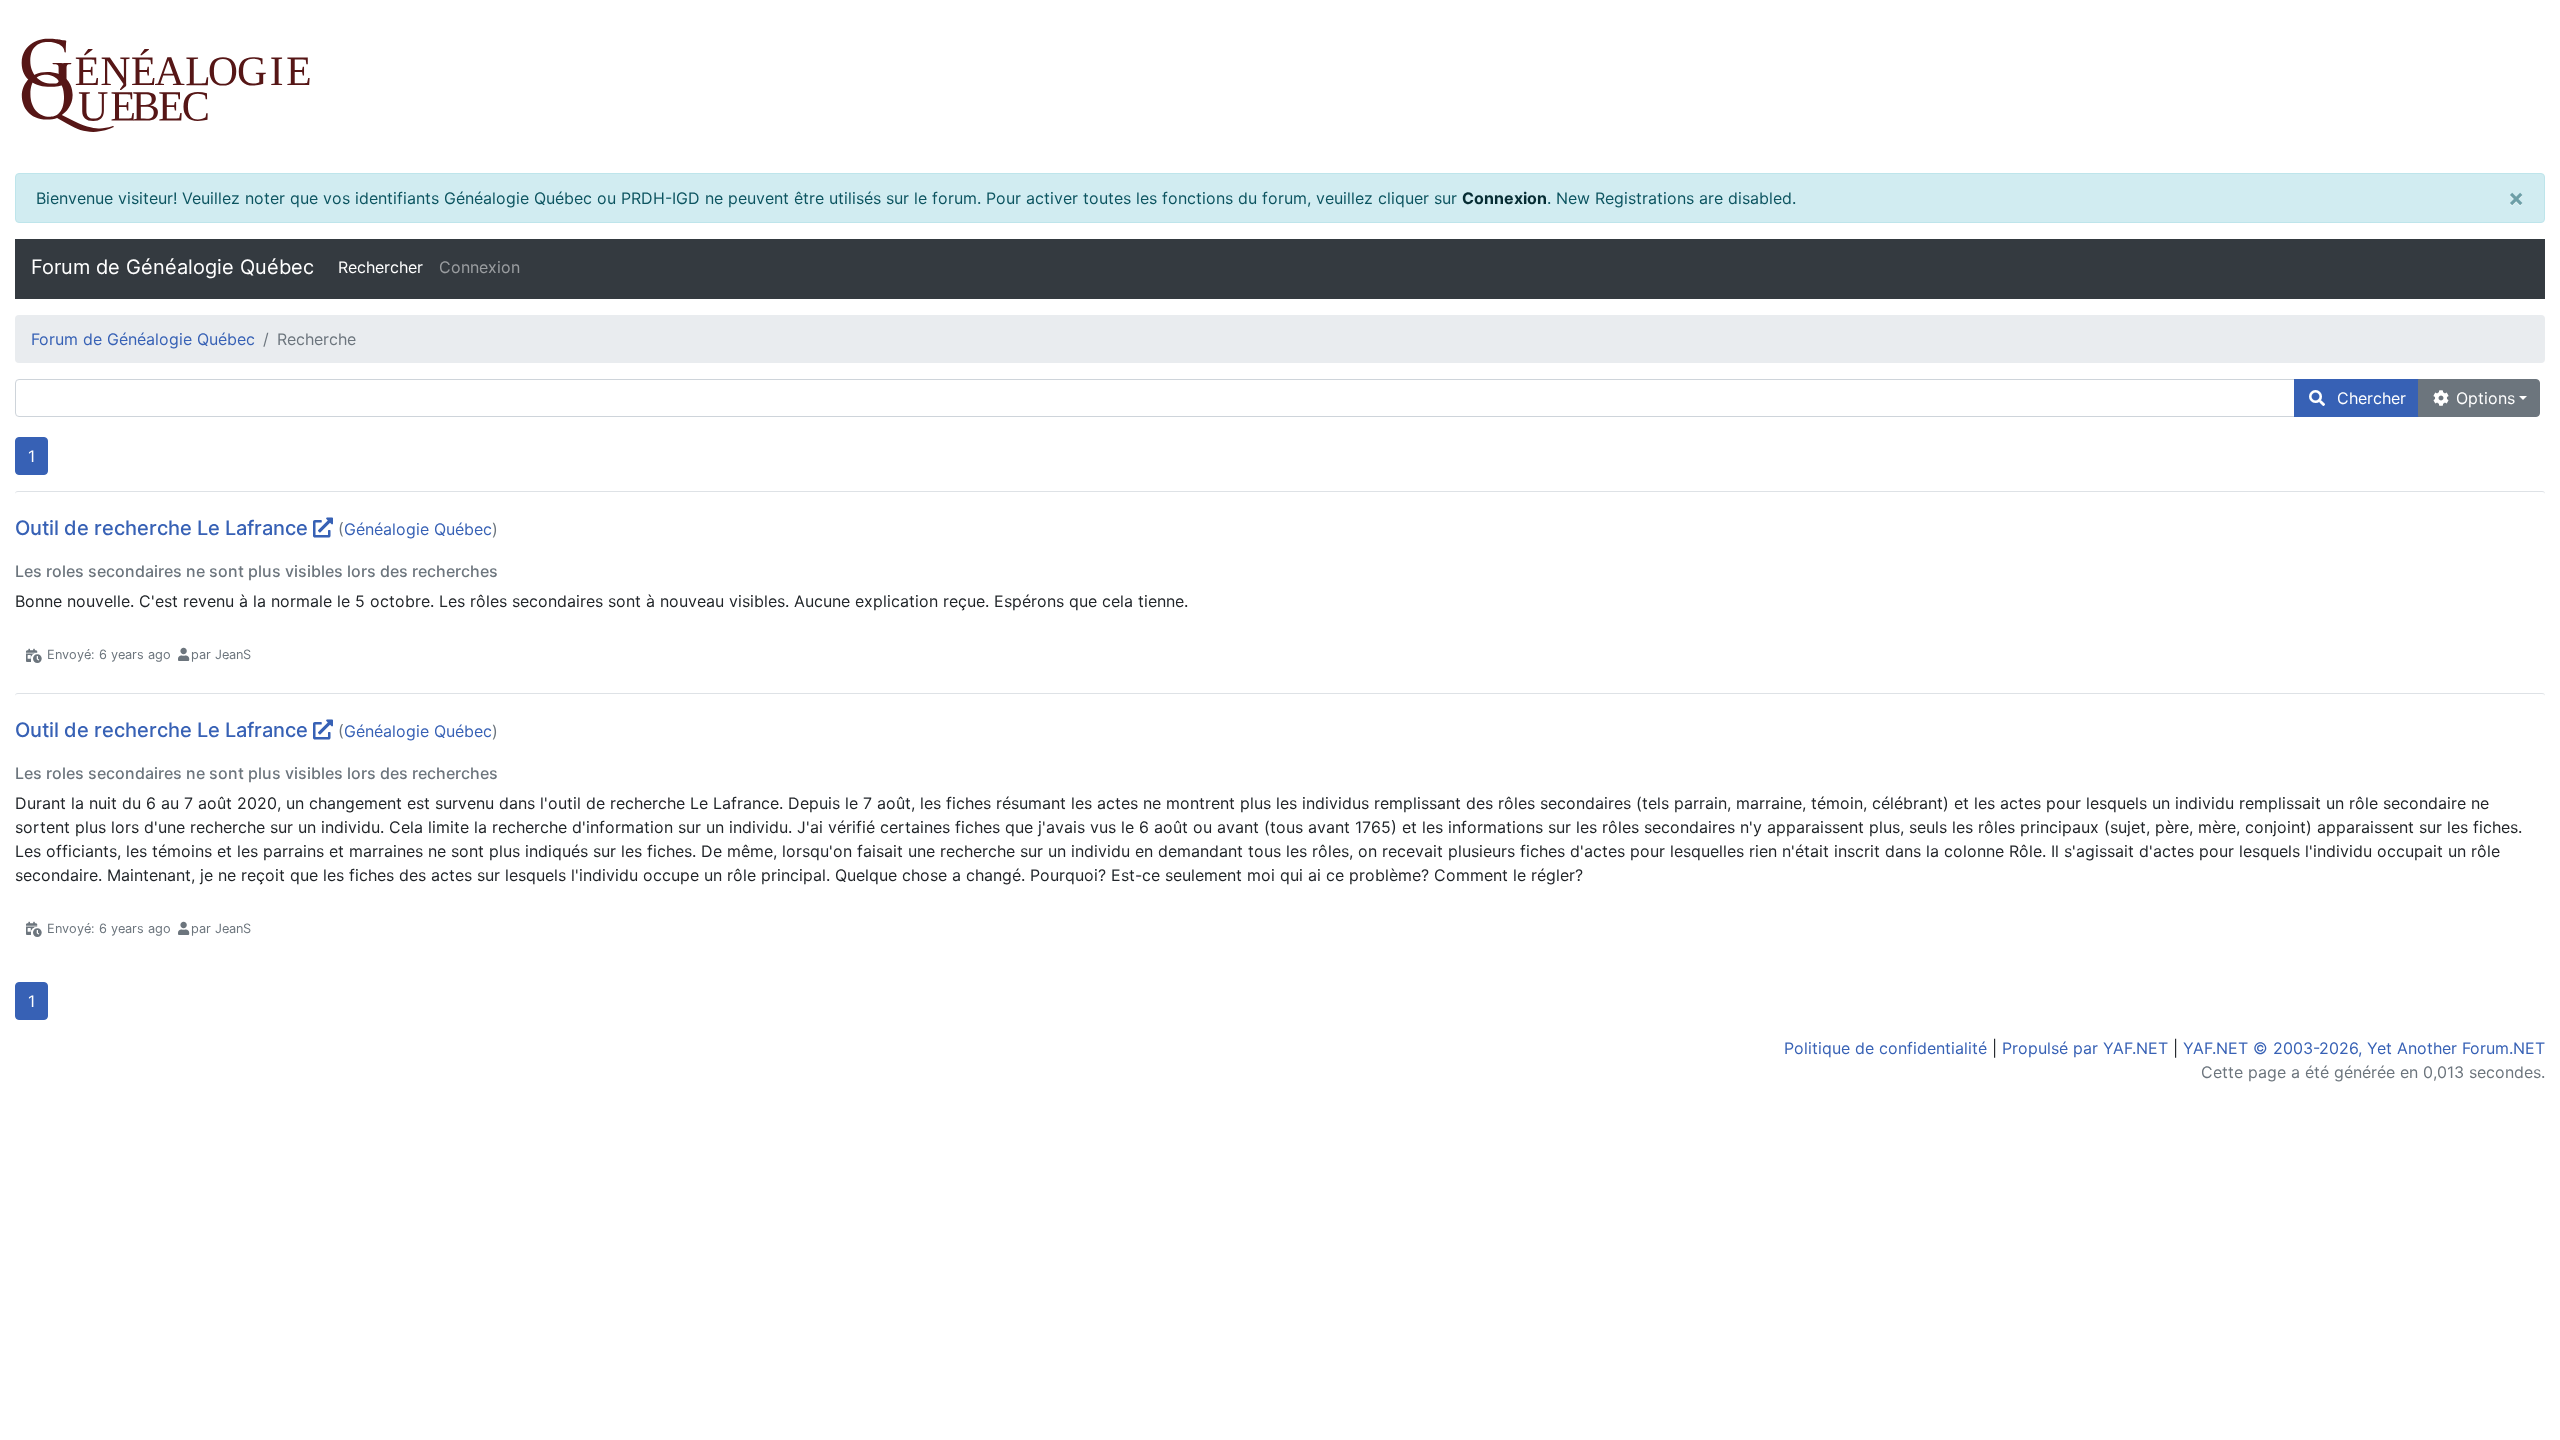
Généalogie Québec (418, 529)
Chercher (2366, 398)
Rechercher (380, 267)
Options (2483, 398)
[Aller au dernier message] (323, 528)
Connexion (1504, 198)
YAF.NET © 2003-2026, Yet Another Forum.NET (2364, 1048)
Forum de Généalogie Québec (172, 267)
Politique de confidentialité (1885, 1048)
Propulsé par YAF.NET (2085, 1048)
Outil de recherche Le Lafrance (161, 528)
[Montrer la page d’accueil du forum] (1280, 86)
